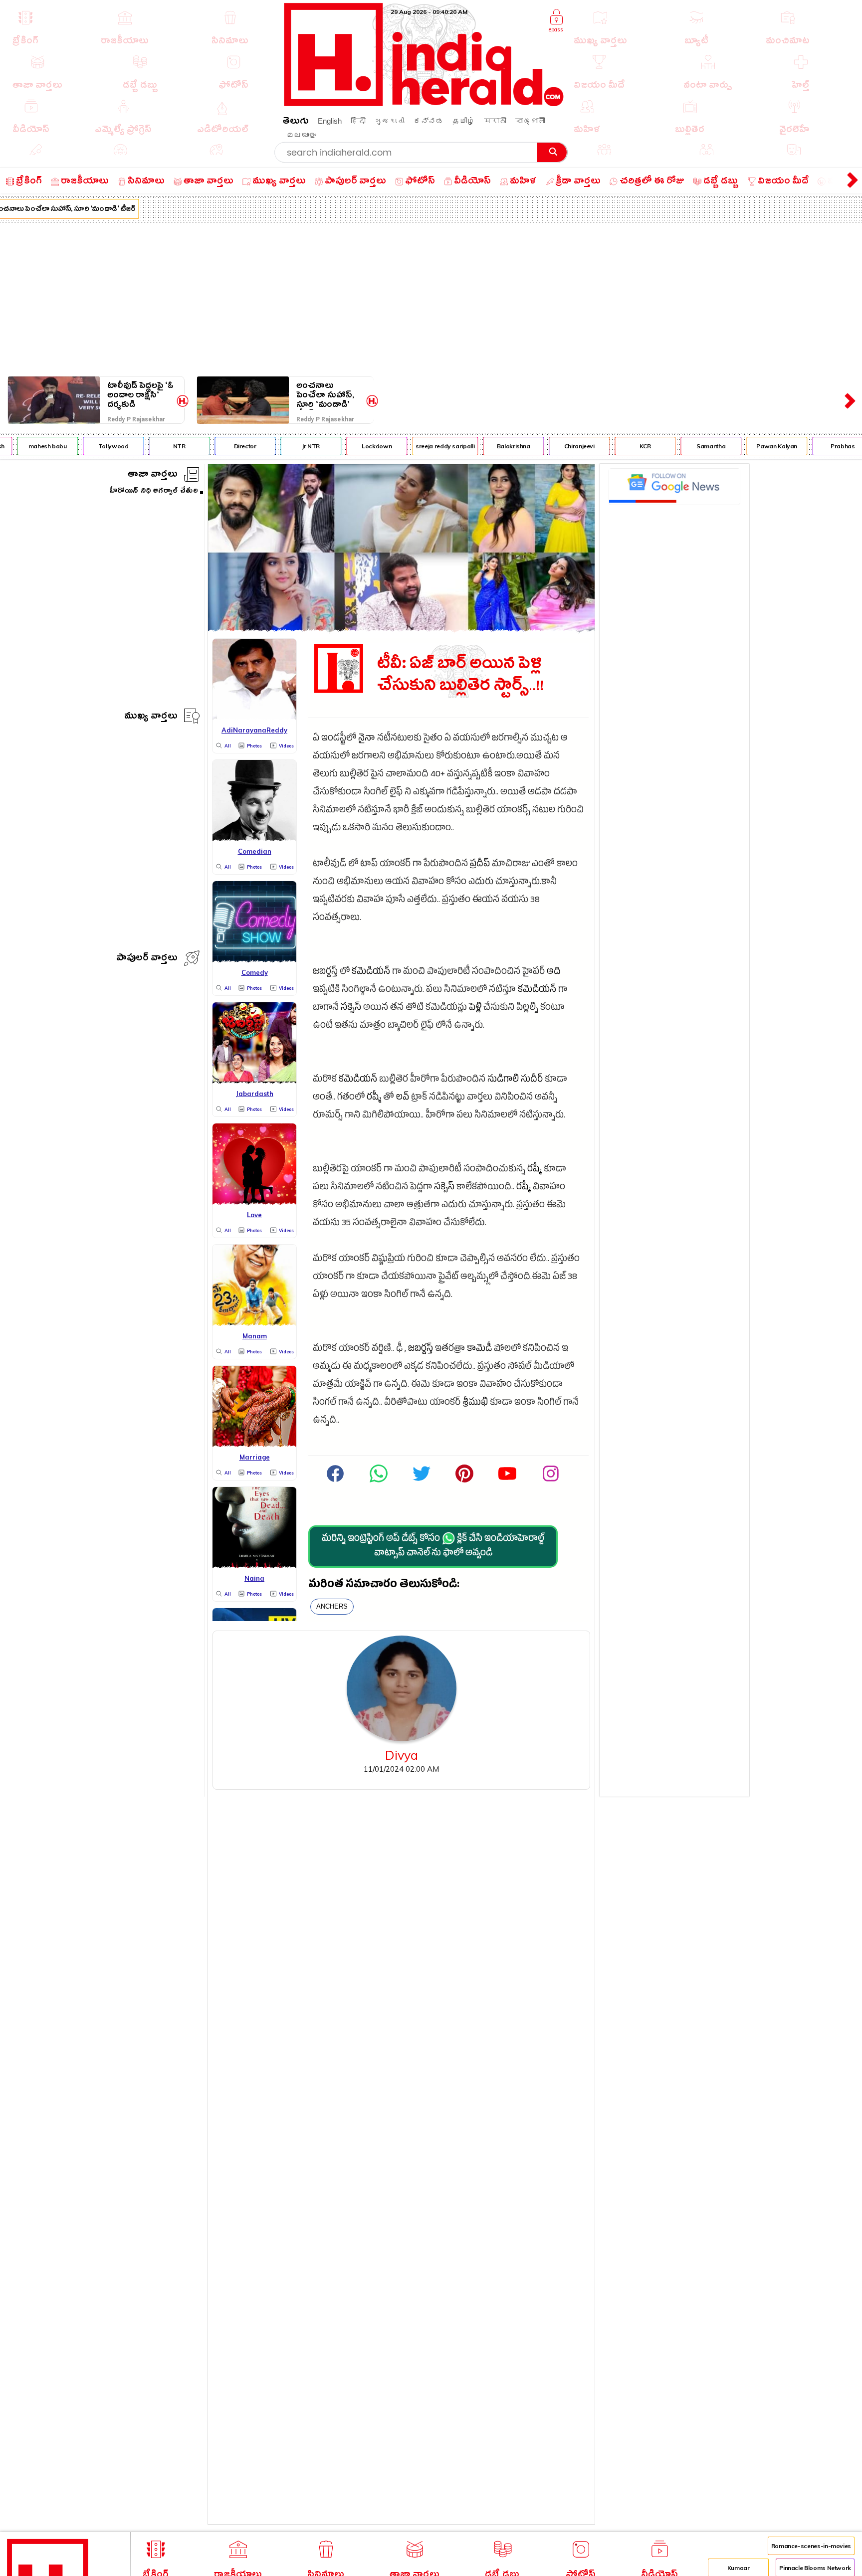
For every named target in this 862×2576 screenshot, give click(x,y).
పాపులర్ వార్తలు (147, 959)
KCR (623, 446)
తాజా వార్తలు (153, 475)
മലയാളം (301, 135)
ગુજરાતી (390, 121)
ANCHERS (332, 1606)
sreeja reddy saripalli (424, 446)
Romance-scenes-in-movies (811, 2546)
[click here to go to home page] (424, 103)
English (330, 121)
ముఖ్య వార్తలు (151, 717)
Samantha (689, 446)
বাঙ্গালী (530, 121)
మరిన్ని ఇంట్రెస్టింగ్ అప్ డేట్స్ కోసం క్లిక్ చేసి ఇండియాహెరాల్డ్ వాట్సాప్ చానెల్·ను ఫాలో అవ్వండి (433, 1547)
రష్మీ (374, 1098)
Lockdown (355, 446)
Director (223, 446)
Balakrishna (492, 446)
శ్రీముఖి (475, 1403)
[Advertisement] (431, 297)
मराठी (495, 121)
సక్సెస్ (351, 1009)
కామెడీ (479, 1350)
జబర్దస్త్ (421, 1350)
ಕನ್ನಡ (429, 121)
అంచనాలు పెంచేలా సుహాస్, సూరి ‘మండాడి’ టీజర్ (325, 395)
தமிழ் (464, 121)
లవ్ (403, 1098)
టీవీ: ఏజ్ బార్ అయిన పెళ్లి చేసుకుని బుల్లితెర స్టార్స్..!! (460, 675)
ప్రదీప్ (480, 865)
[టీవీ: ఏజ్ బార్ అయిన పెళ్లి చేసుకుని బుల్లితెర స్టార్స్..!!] (401, 629)
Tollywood (92, 446)
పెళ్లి (475, 1009)
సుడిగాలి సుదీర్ (515, 1080)
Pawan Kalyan (755, 446)
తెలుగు (296, 122)
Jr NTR (289, 446)
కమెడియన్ (371, 973)
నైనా (367, 739)
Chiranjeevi (557, 446)
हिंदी (358, 121)
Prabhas (821, 446)
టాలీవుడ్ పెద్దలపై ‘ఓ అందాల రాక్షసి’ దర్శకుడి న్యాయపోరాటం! (140, 395)
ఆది (554, 973)
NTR (157, 446)
